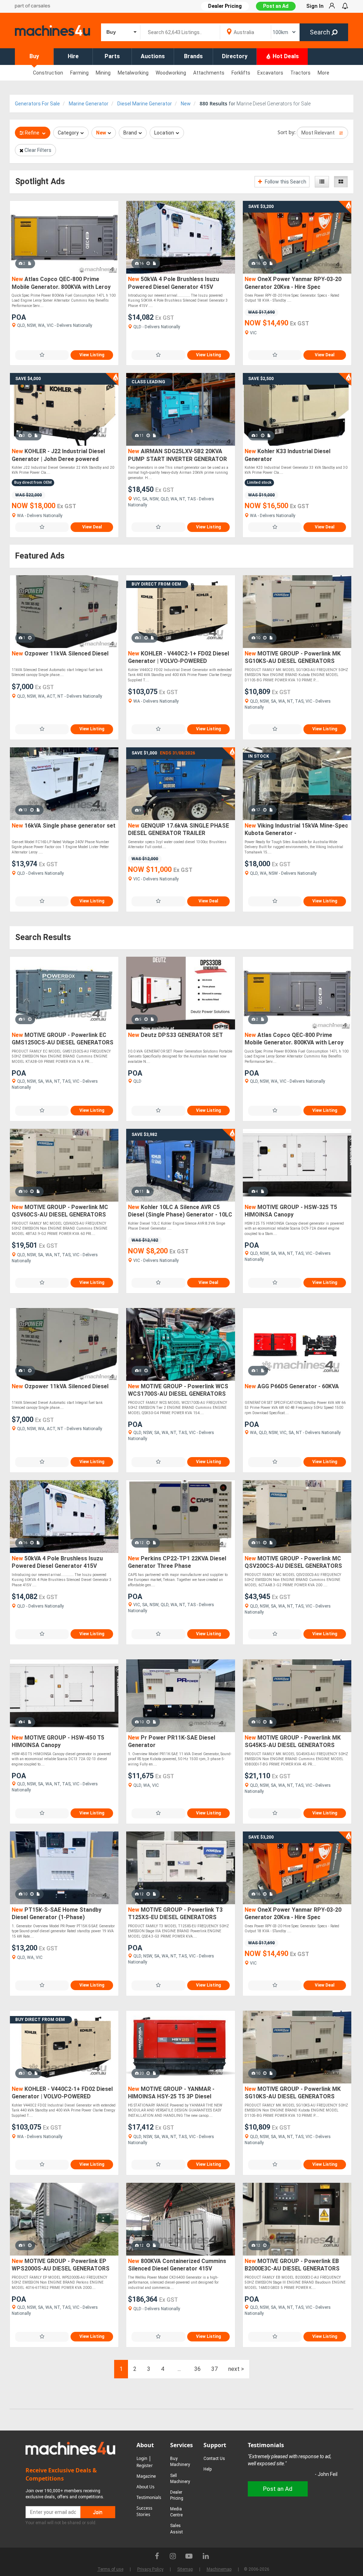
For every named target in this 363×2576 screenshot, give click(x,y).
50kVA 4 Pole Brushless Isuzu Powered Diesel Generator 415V (174, 283)
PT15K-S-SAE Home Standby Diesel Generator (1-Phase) (57, 1914)
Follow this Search (285, 182)
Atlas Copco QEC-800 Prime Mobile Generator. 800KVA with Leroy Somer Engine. (61, 283)
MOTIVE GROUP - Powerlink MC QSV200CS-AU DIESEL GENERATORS (293, 1562)
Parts (112, 56)
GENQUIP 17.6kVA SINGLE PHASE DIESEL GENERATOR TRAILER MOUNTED (178, 830)
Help (208, 2469)
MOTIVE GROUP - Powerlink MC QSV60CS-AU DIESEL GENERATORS (60, 1211)
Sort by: (287, 132)
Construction (48, 73)
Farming (79, 73)
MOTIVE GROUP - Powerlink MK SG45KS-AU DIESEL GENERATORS (293, 1742)
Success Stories (144, 2511)
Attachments (209, 73)
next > (236, 2369)
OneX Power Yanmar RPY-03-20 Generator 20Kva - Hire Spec (293, 283)
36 (197, 2369)
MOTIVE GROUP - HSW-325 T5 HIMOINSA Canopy (291, 1211)
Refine (32, 133)
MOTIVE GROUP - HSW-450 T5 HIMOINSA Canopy (58, 1742)
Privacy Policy (150, 2569)
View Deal (325, 355)
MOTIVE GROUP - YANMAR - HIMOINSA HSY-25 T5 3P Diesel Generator (171, 2093)
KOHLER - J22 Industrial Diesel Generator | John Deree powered (58, 455)
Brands (193, 56)
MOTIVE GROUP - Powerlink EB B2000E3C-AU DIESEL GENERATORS (292, 2265)
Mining (103, 73)
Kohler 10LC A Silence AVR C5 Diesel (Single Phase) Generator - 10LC (180, 1211)
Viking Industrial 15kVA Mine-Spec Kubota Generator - (296, 830)
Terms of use (110, 2569)
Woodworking (171, 73)
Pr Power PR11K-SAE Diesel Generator (172, 1742)
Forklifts (241, 73)
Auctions (153, 56)
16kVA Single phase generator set (64, 826)
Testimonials (149, 2497)
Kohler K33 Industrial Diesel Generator (287, 455)
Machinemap (219, 2569)
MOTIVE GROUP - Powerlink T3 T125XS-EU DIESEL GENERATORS (175, 1914)
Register (145, 2465)
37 (214, 2369)
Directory (235, 56)
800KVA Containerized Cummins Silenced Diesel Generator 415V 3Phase (177, 2265)
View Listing (92, 355)
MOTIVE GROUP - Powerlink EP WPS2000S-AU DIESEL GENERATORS (61, 2265)
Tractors (300, 73)
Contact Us (214, 2459)
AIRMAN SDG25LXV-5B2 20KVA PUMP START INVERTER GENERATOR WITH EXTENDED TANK (177, 455)
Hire (73, 56)
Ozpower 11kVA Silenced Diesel (60, 653)
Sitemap (185, 2569)
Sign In (315, 6)
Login (142, 2458)
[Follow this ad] (42, 355)
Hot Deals (285, 56)
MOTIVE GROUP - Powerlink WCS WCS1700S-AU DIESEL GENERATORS (178, 1390)
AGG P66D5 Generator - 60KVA (292, 1386)
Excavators (270, 73)
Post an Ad (276, 6)
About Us (146, 2487)
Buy (34, 56)
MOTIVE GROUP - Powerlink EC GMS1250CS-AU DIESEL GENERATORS (63, 1039)
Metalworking (133, 73)
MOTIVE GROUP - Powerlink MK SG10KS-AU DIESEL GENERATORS (293, 657)
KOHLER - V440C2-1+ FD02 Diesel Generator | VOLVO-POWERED (178, 657)
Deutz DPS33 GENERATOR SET (175, 1035)
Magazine (146, 2476)
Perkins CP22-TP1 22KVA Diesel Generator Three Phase (177, 1562)
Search (321, 32)
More (323, 73)
